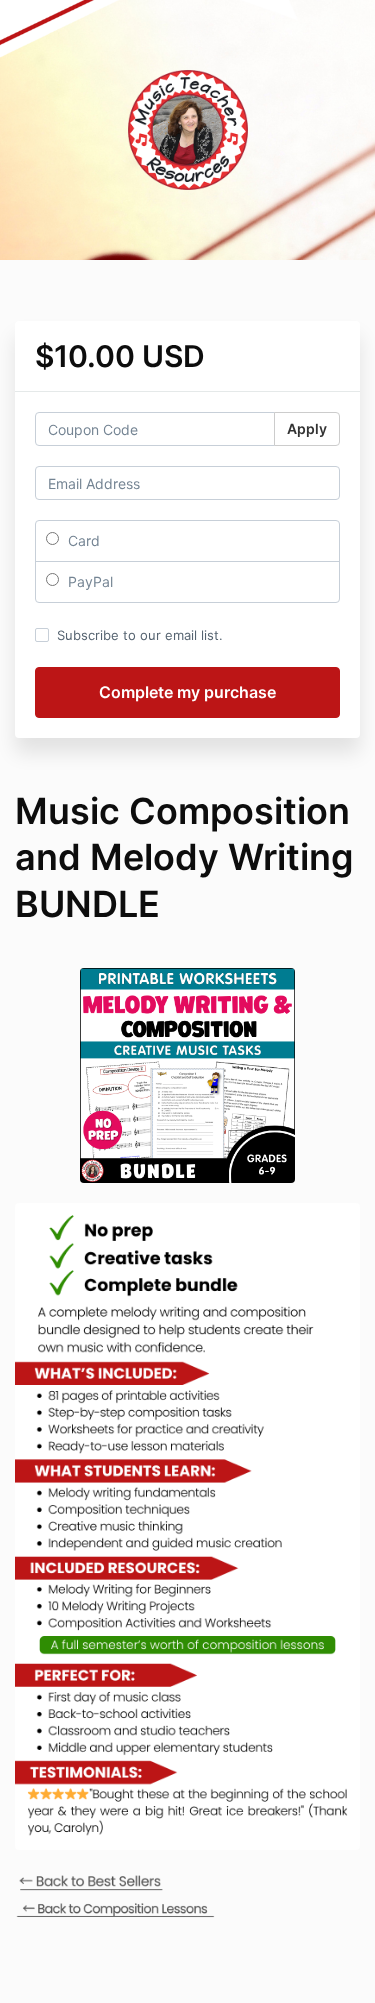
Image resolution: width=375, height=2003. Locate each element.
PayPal (88, 581)
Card (82, 540)
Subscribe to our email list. (140, 635)
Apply (307, 428)
